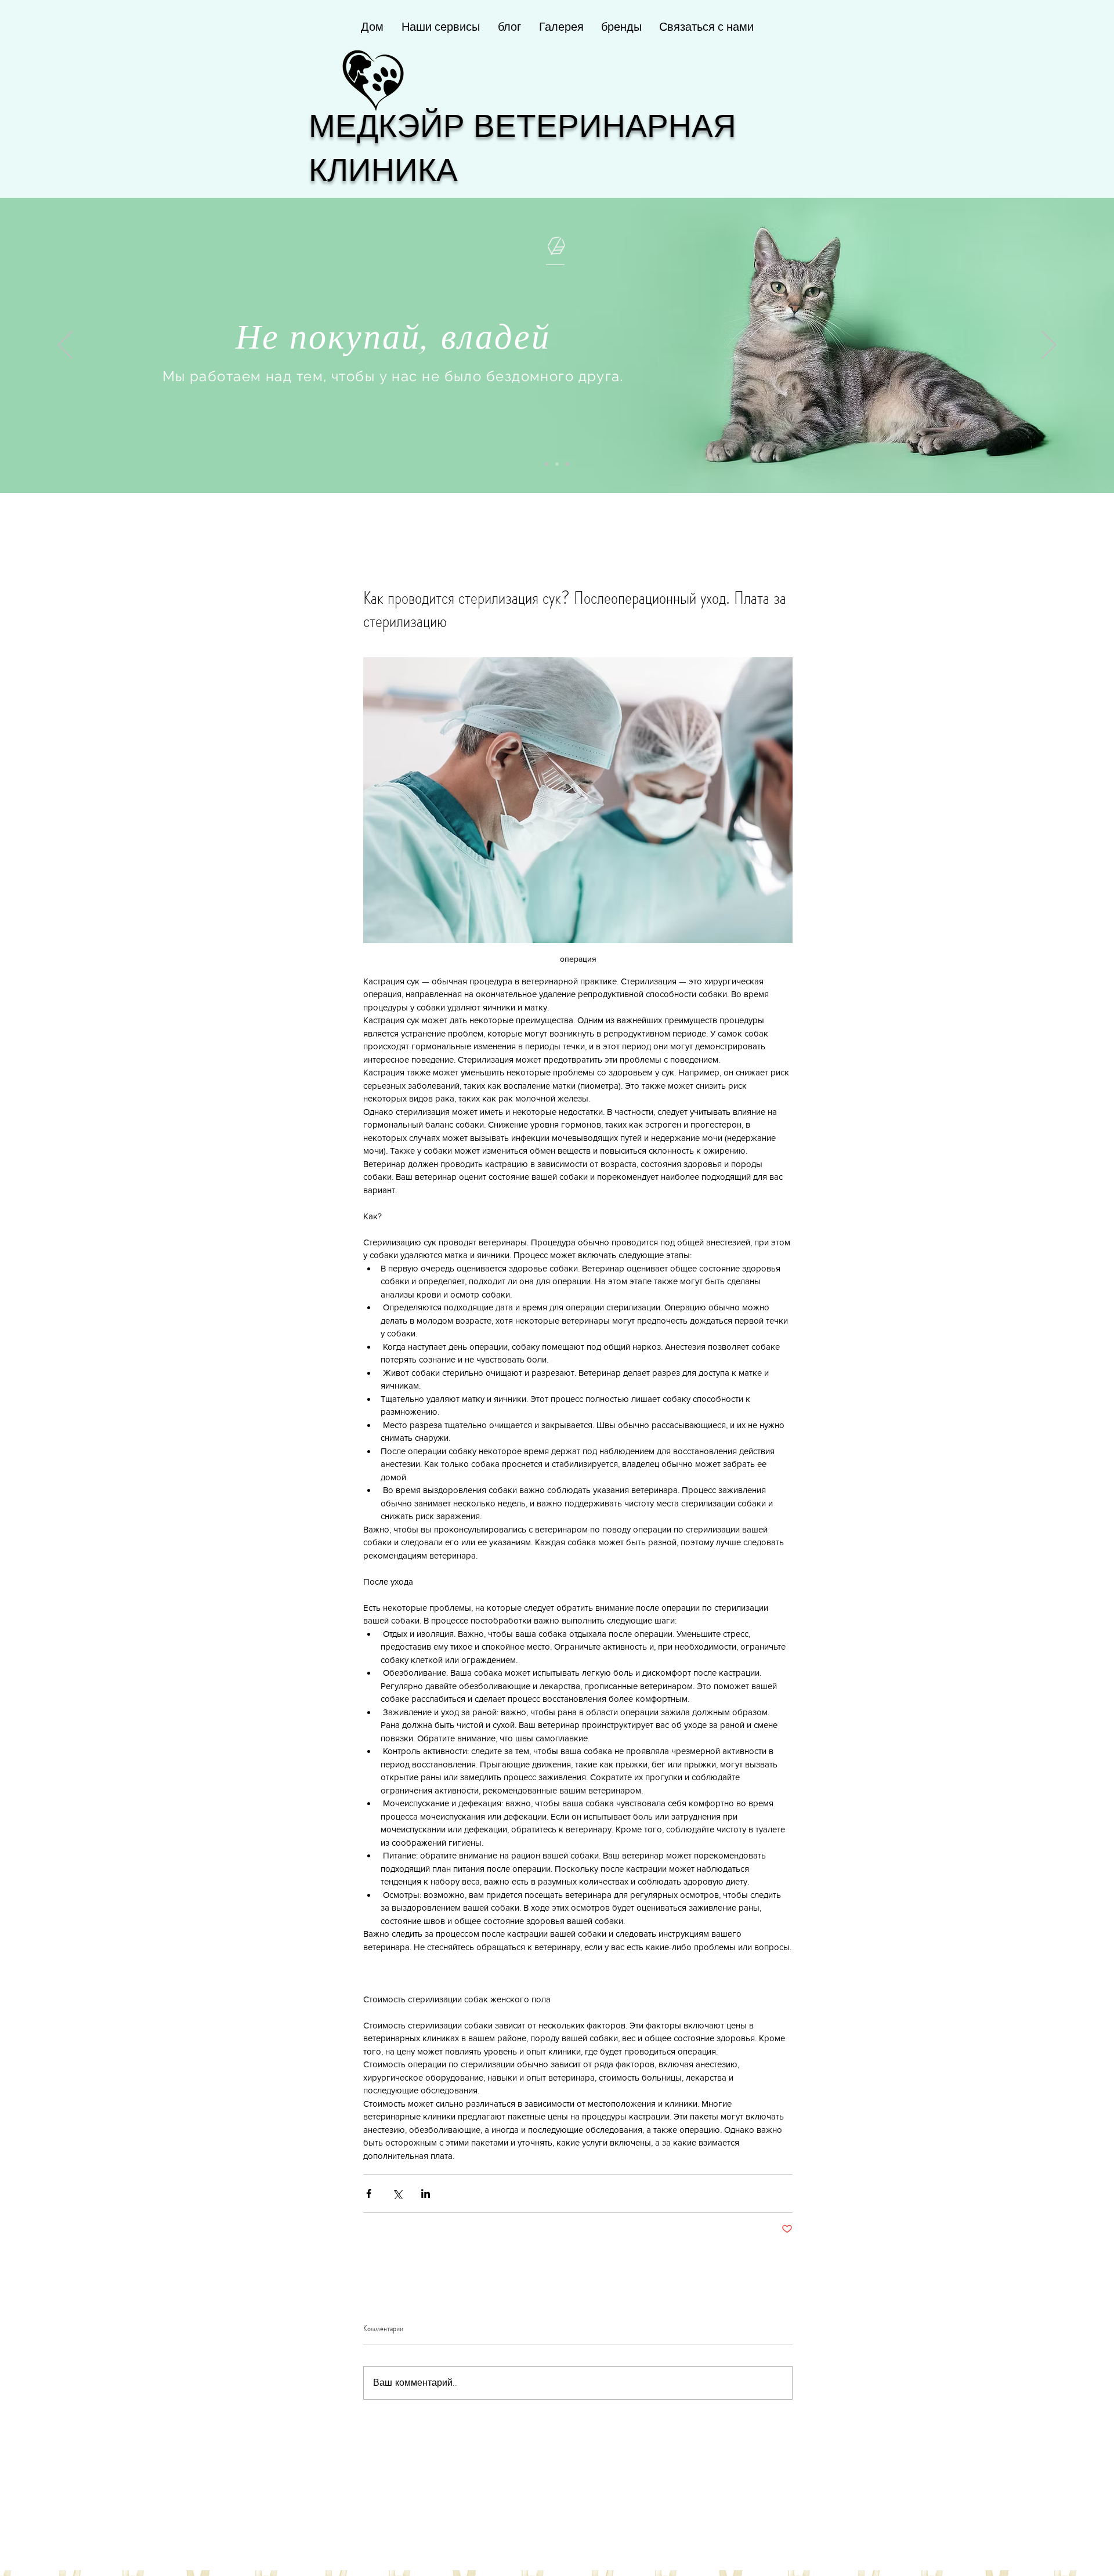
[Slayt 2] (557, 464)
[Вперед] (1049, 346)
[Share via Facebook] (369, 2193)
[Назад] (65, 346)
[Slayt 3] (567, 464)
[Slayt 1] (547, 464)
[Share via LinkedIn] (426, 2193)
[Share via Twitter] (397, 2193)
